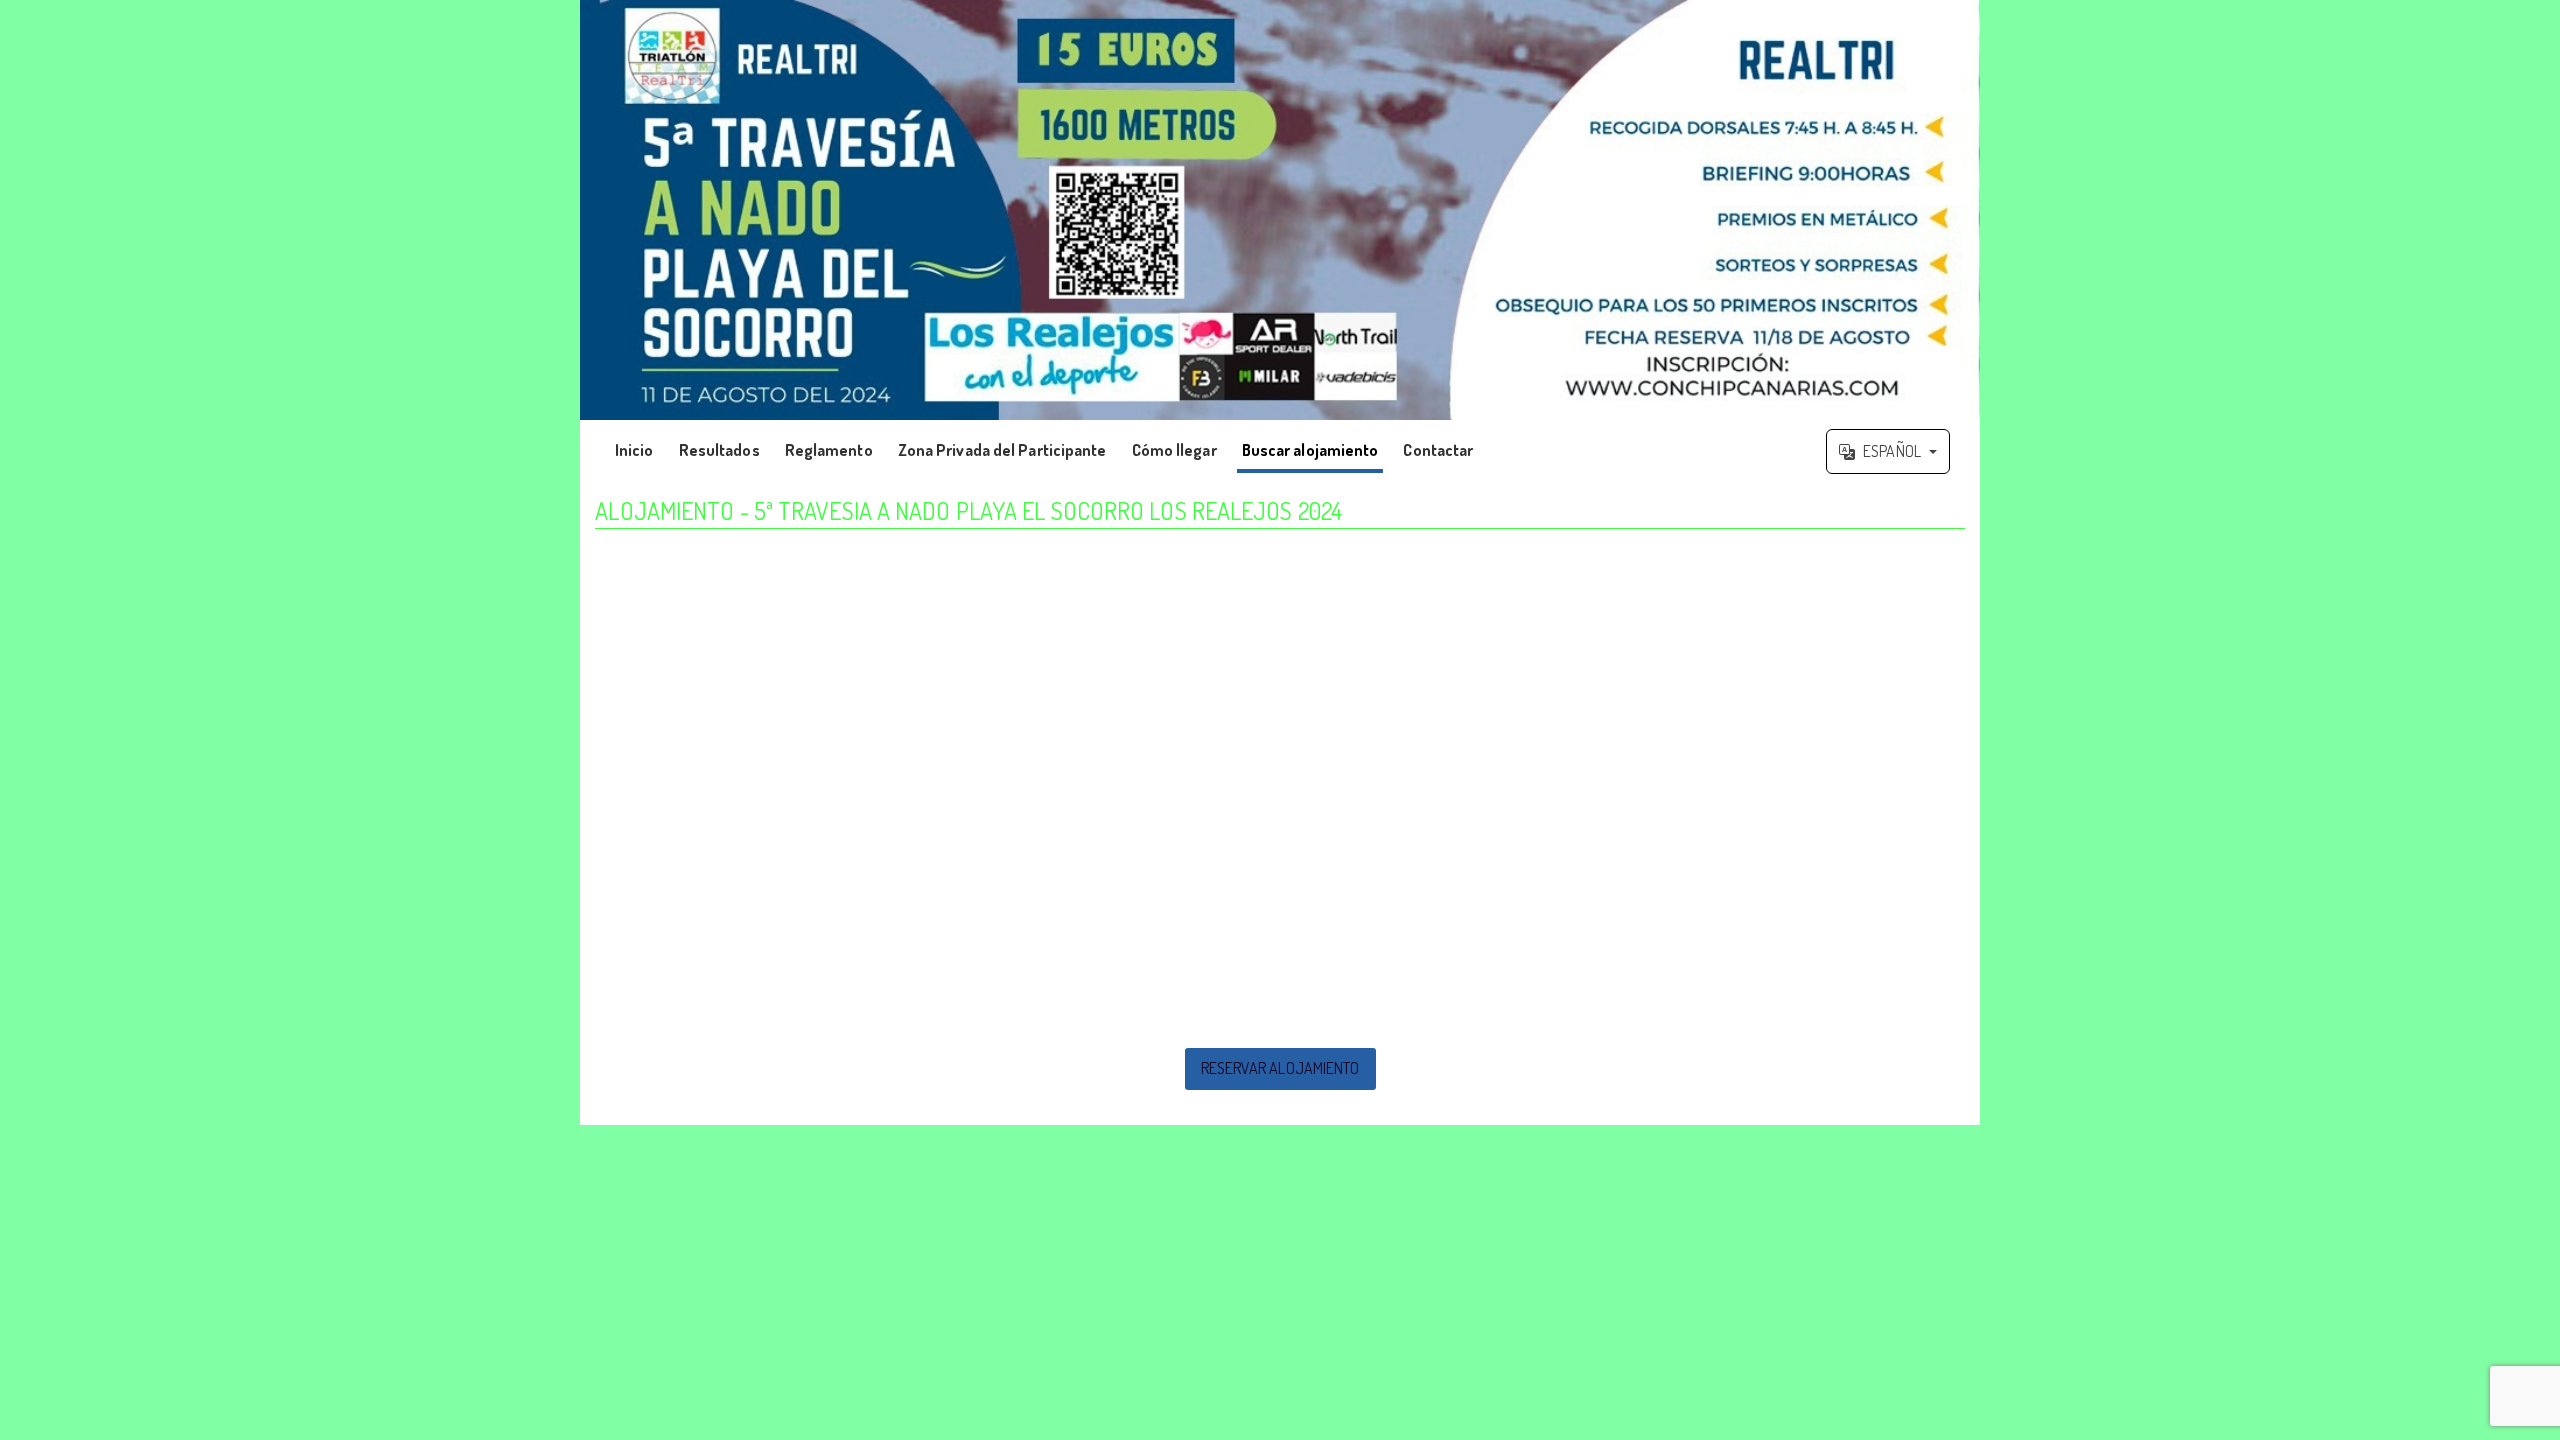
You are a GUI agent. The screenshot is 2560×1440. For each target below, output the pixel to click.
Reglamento (829, 450)
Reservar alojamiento (1280, 1068)
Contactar (1438, 450)
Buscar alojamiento (1310, 450)
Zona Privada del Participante (1002, 450)
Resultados (719, 450)
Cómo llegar (1174, 450)
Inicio (634, 450)
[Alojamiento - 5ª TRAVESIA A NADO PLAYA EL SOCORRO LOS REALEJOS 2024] (1280, 210)
